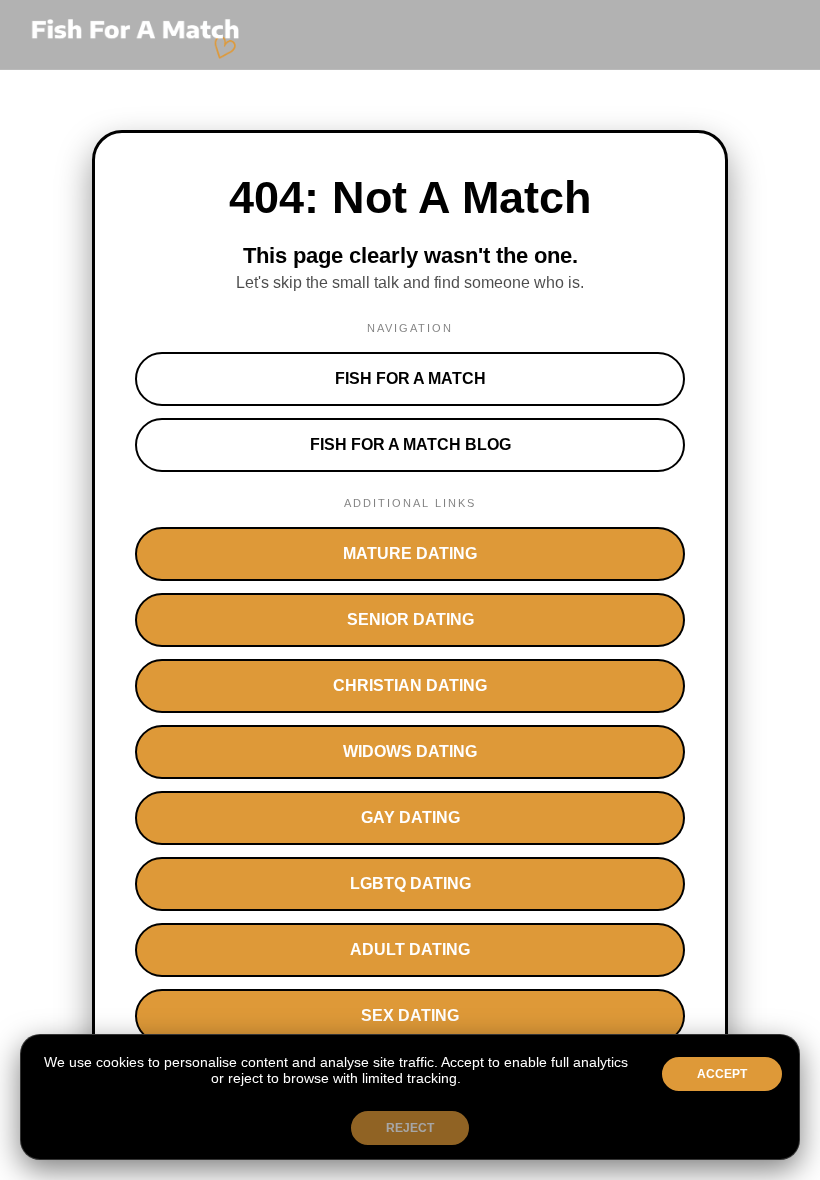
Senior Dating (410, 619)
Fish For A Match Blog (410, 444)
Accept (722, 1074)
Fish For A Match (410, 378)
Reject (410, 1128)
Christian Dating (410, 685)
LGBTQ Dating (410, 883)
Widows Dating (410, 751)
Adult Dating (410, 949)
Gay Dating (410, 817)
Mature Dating (410, 553)
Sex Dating (410, 1015)
